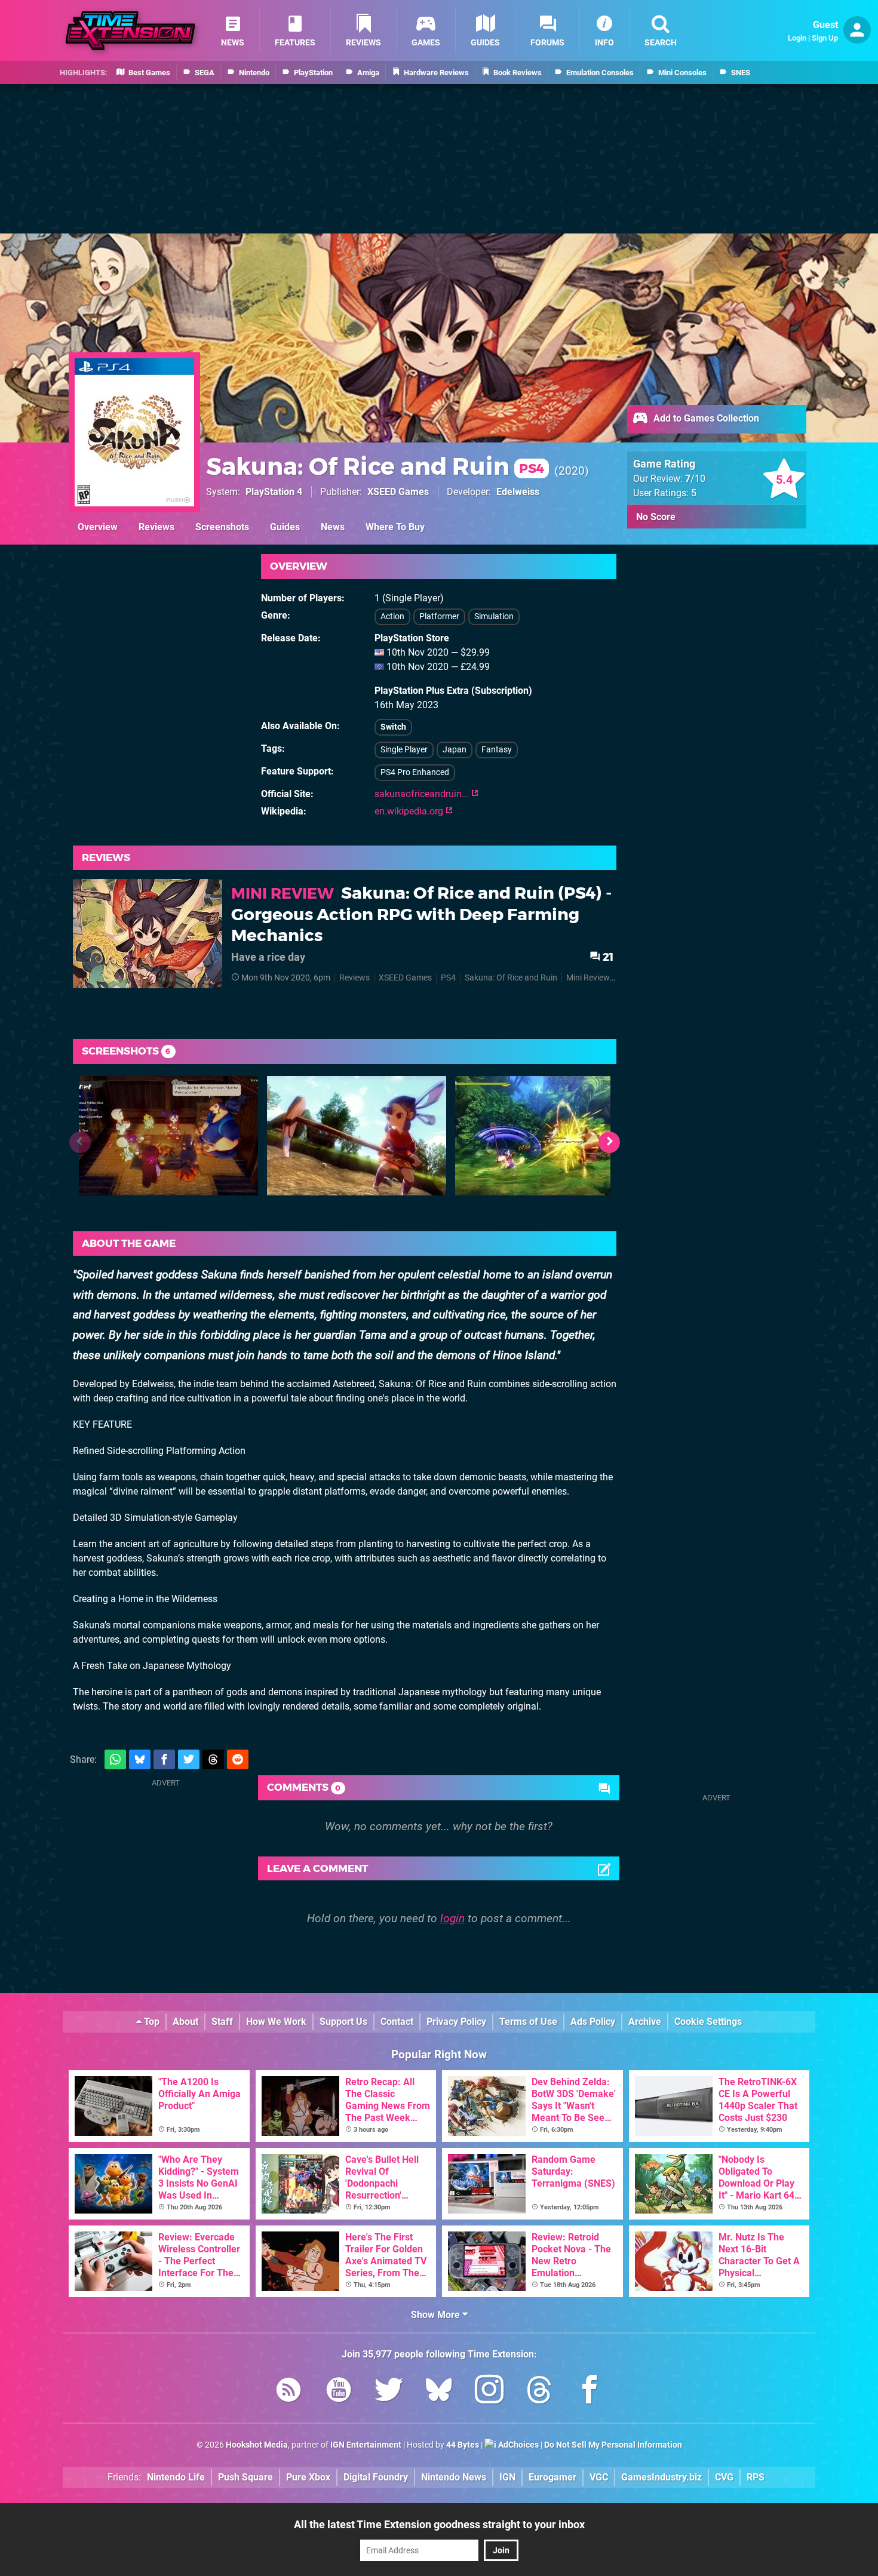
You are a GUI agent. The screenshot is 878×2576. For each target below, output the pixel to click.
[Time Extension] (130, 31)
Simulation (494, 617)
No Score (656, 517)
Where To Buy (395, 527)
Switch (393, 727)
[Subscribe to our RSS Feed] (288, 2392)
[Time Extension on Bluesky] (439, 2392)
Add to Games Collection (705, 418)
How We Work (276, 2022)
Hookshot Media (257, 2445)
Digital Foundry (376, 2477)
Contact (397, 2022)
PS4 (448, 978)
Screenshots (222, 527)
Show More (437, 2315)
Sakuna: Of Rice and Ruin (375, 466)
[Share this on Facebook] (164, 1759)
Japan (455, 750)
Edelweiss (518, 492)
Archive (645, 2022)
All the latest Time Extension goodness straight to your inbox (439, 2524)
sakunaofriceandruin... (423, 794)
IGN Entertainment (366, 2445)
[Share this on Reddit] (238, 1759)
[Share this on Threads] (213, 1759)
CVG (724, 2477)
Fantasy (497, 750)
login (452, 1918)
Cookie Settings (708, 2022)
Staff (222, 2022)
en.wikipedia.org (410, 811)
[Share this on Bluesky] (140, 1759)
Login (797, 38)
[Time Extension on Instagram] (489, 2392)
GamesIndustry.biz (661, 2477)
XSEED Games (398, 492)
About (185, 2022)
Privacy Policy (456, 2022)
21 (607, 957)
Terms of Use (528, 2022)
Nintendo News (454, 2477)
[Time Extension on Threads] (539, 2392)
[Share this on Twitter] (189, 1759)
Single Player (404, 750)
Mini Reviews (590, 978)
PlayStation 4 (274, 492)
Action (392, 617)
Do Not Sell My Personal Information (613, 2445)
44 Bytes (463, 2445)
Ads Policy (593, 2022)
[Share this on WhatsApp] (115, 1759)
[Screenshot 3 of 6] (545, 1136)
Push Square (245, 2477)
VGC (599, 2477)
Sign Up (825, 38)
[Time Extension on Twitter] (389, 2392)
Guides (285, 527)
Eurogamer (552, 2477)
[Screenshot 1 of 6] (168, 1136)
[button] (609, 1142)
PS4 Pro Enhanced (415, 772)
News (333, 527)
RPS (756, 2477)
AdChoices (518, 2445)
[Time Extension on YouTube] (339, 2392)
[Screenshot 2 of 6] (357, 1136)
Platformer (439, 617)
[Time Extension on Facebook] (590, 2392)
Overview (98, 527)
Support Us (343, 2022)
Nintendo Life (176, 2477)
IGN (507, 2477)
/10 (695, 479)
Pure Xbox (308, 2477)
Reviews (156, 527)
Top (151, 2022)
